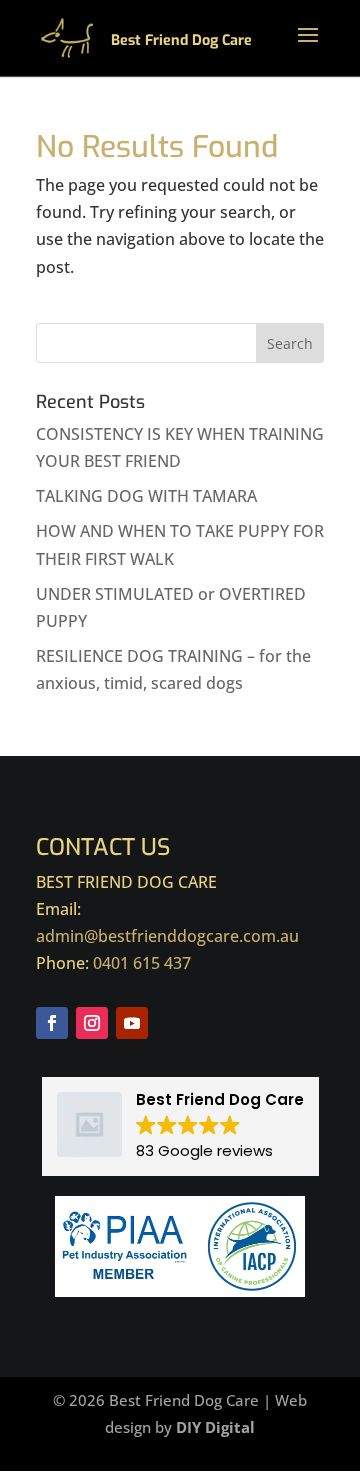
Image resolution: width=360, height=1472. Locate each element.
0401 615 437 (142, 963)
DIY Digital (215, 1427)
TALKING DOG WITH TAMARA (146, 496)
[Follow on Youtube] (132, 1023)
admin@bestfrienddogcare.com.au (167, 936)
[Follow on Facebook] (52, 1023)
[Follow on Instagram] (92, 1023)
